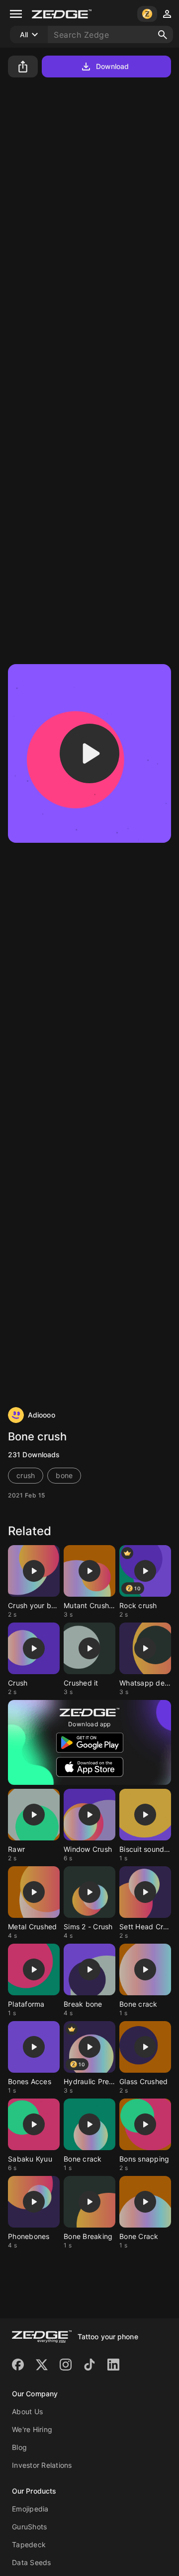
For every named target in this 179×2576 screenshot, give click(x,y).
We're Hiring (32, 2429)
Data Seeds (32, 2562)
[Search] (163, 35)
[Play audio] (89, 753)
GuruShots (29, 2527)
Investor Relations (42, 2465)
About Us (27, 2411)
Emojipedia (30, 2509)
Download (113, 66)
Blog (19, 2447)
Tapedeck (29, 2544)
